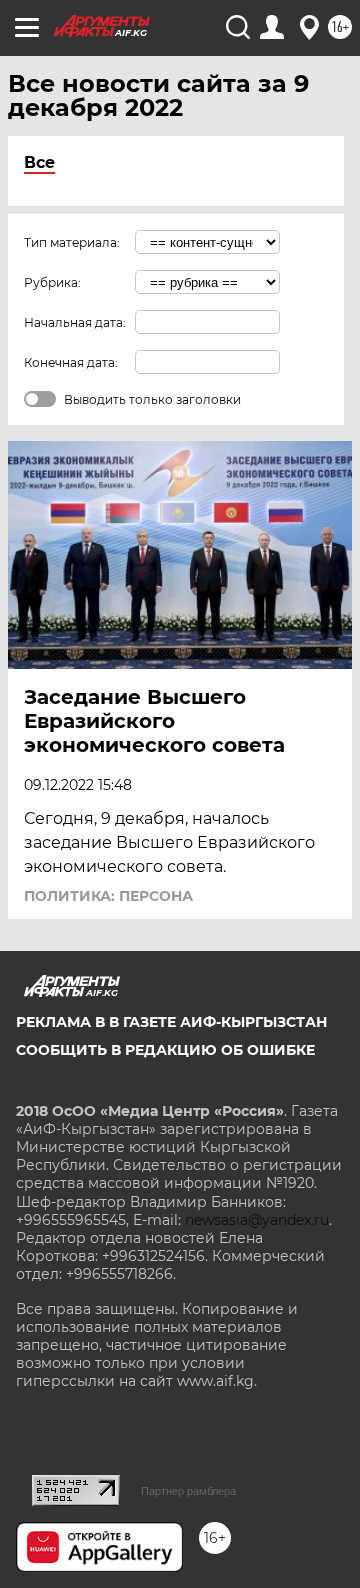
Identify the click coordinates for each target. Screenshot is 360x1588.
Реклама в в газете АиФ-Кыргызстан (171, 1022)
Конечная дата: (71, 362)
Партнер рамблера (188, 1491)
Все (39, 162)
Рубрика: (52, 282)
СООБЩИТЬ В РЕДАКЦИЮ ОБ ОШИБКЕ (165, 1050)
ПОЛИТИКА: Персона (108, 896)
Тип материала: (72, 242)
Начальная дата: (75, 322)
